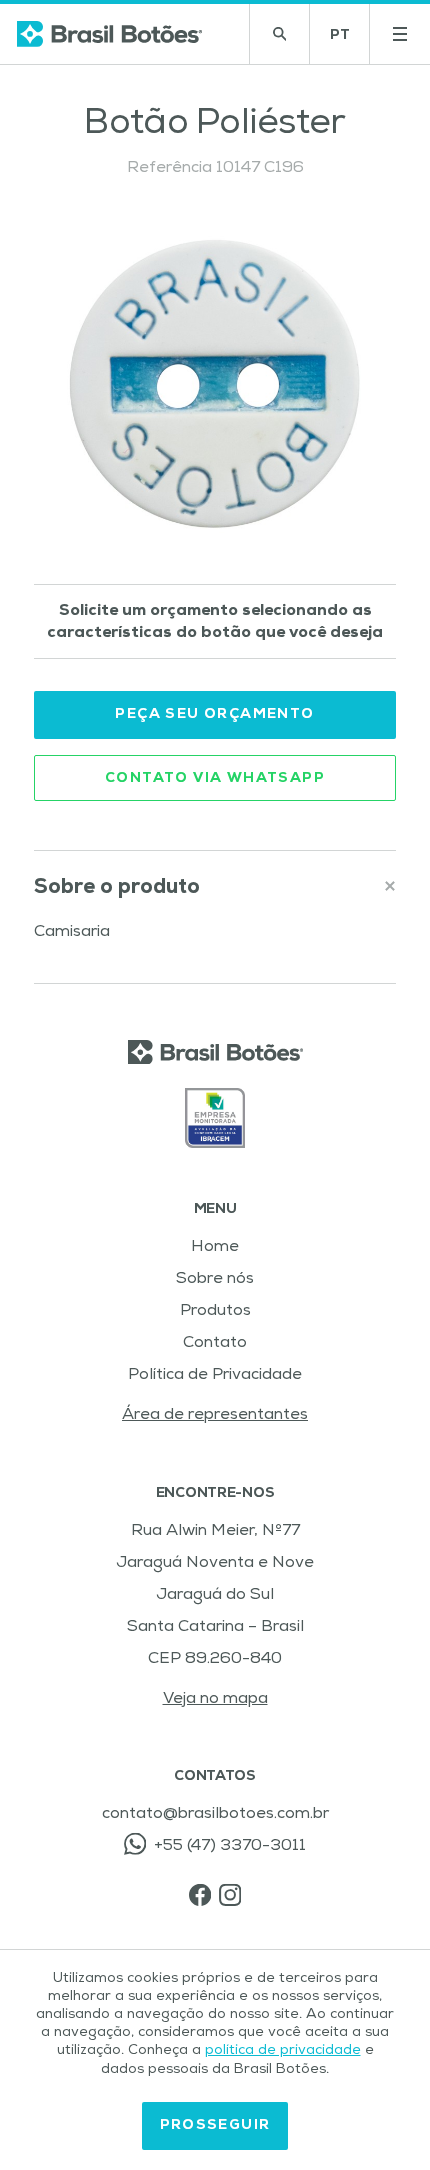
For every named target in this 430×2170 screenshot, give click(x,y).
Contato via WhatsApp (215, 779)
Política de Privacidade (215, 1376)
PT (350, 41)
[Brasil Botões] (109, 34)
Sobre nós (215, 1280)
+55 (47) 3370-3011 (230, 1847)
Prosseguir (215, 2126)
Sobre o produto (117, 888)
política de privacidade (283, 2051)
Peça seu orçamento (214, 715)
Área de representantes (215, 1416)
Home (215, 1248)
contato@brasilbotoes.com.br (215, 1815)
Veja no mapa (215, 1700)
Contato (215, 1344)
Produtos (215, 1312)
